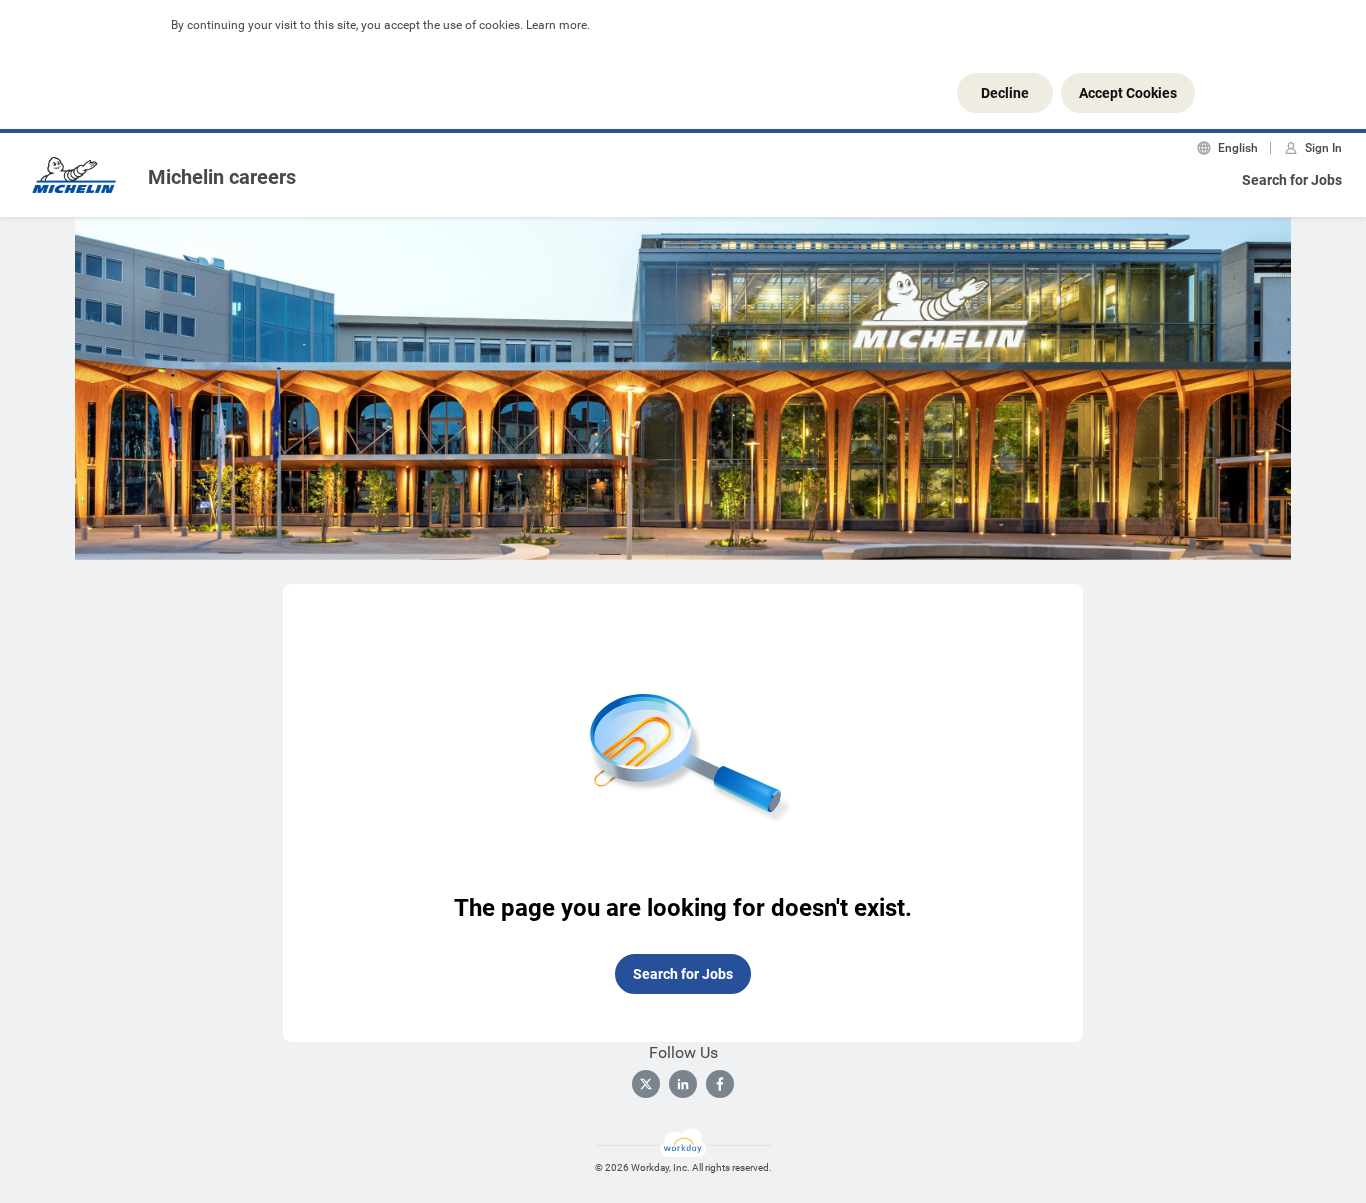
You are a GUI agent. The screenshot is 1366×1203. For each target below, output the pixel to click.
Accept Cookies (1128, 93)
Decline (1005, 93)
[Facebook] (720, 1084)
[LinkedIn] (683, 1084)
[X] (646, 1084)
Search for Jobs (1292, 180)
